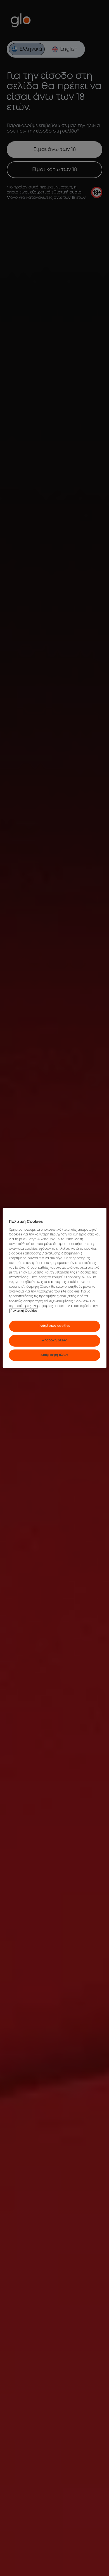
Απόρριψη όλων (54, 1355)
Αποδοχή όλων (54, 1340)
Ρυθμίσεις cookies (54, 1326)
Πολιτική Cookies (24, 1311)
